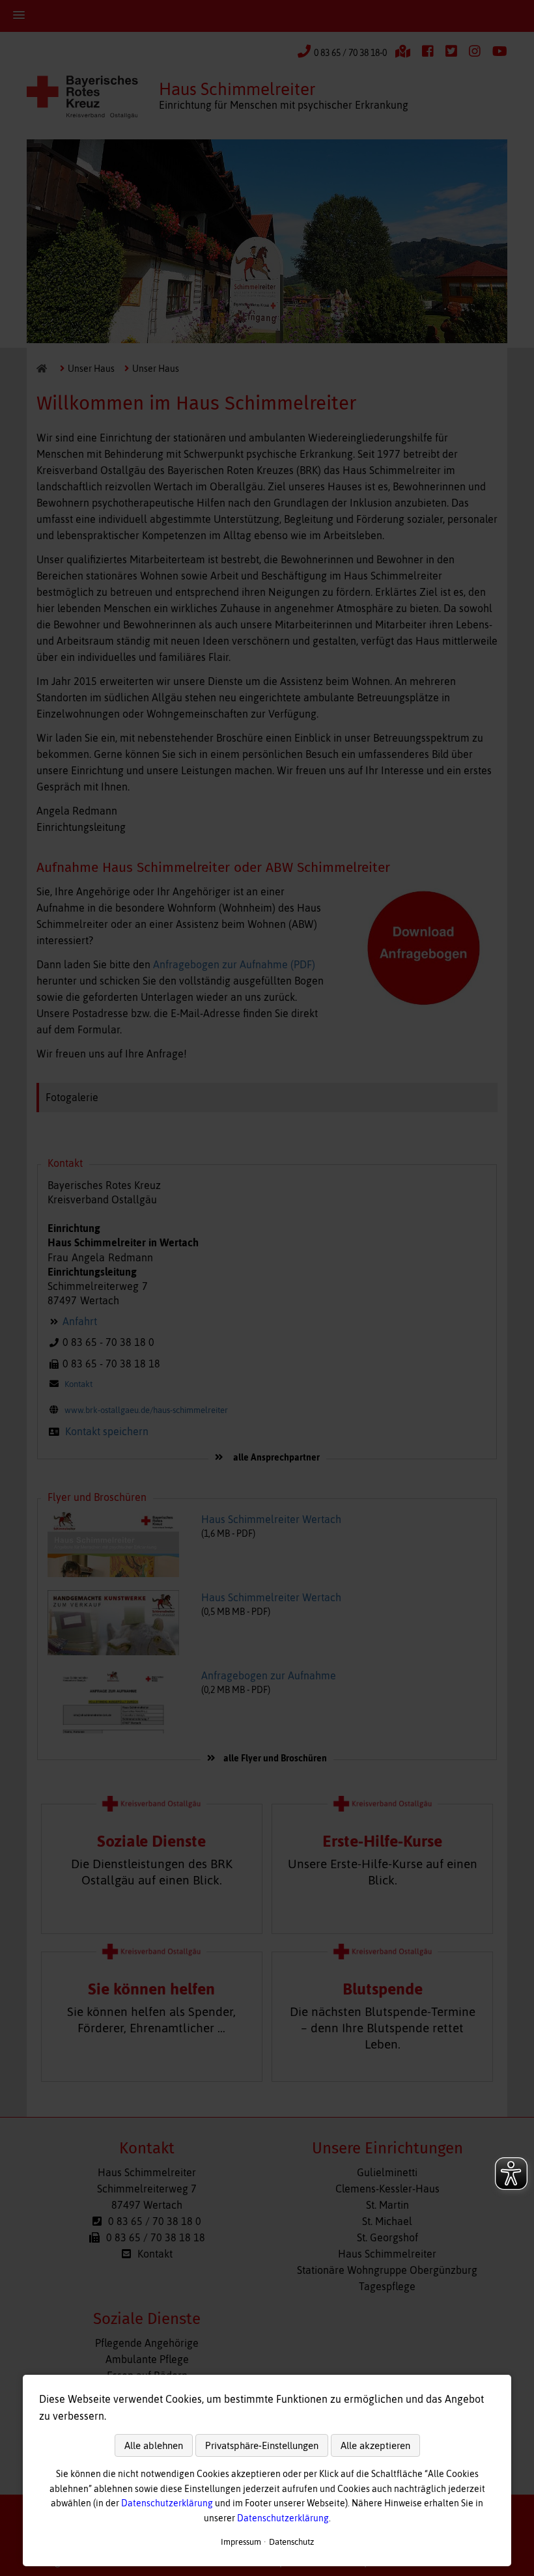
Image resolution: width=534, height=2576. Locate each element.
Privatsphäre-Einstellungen (262, 2445)
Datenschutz (291, 2542)
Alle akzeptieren (375, 2445)
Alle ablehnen (154, 2445)
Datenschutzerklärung (167, 2503)
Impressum (241, 2542)
